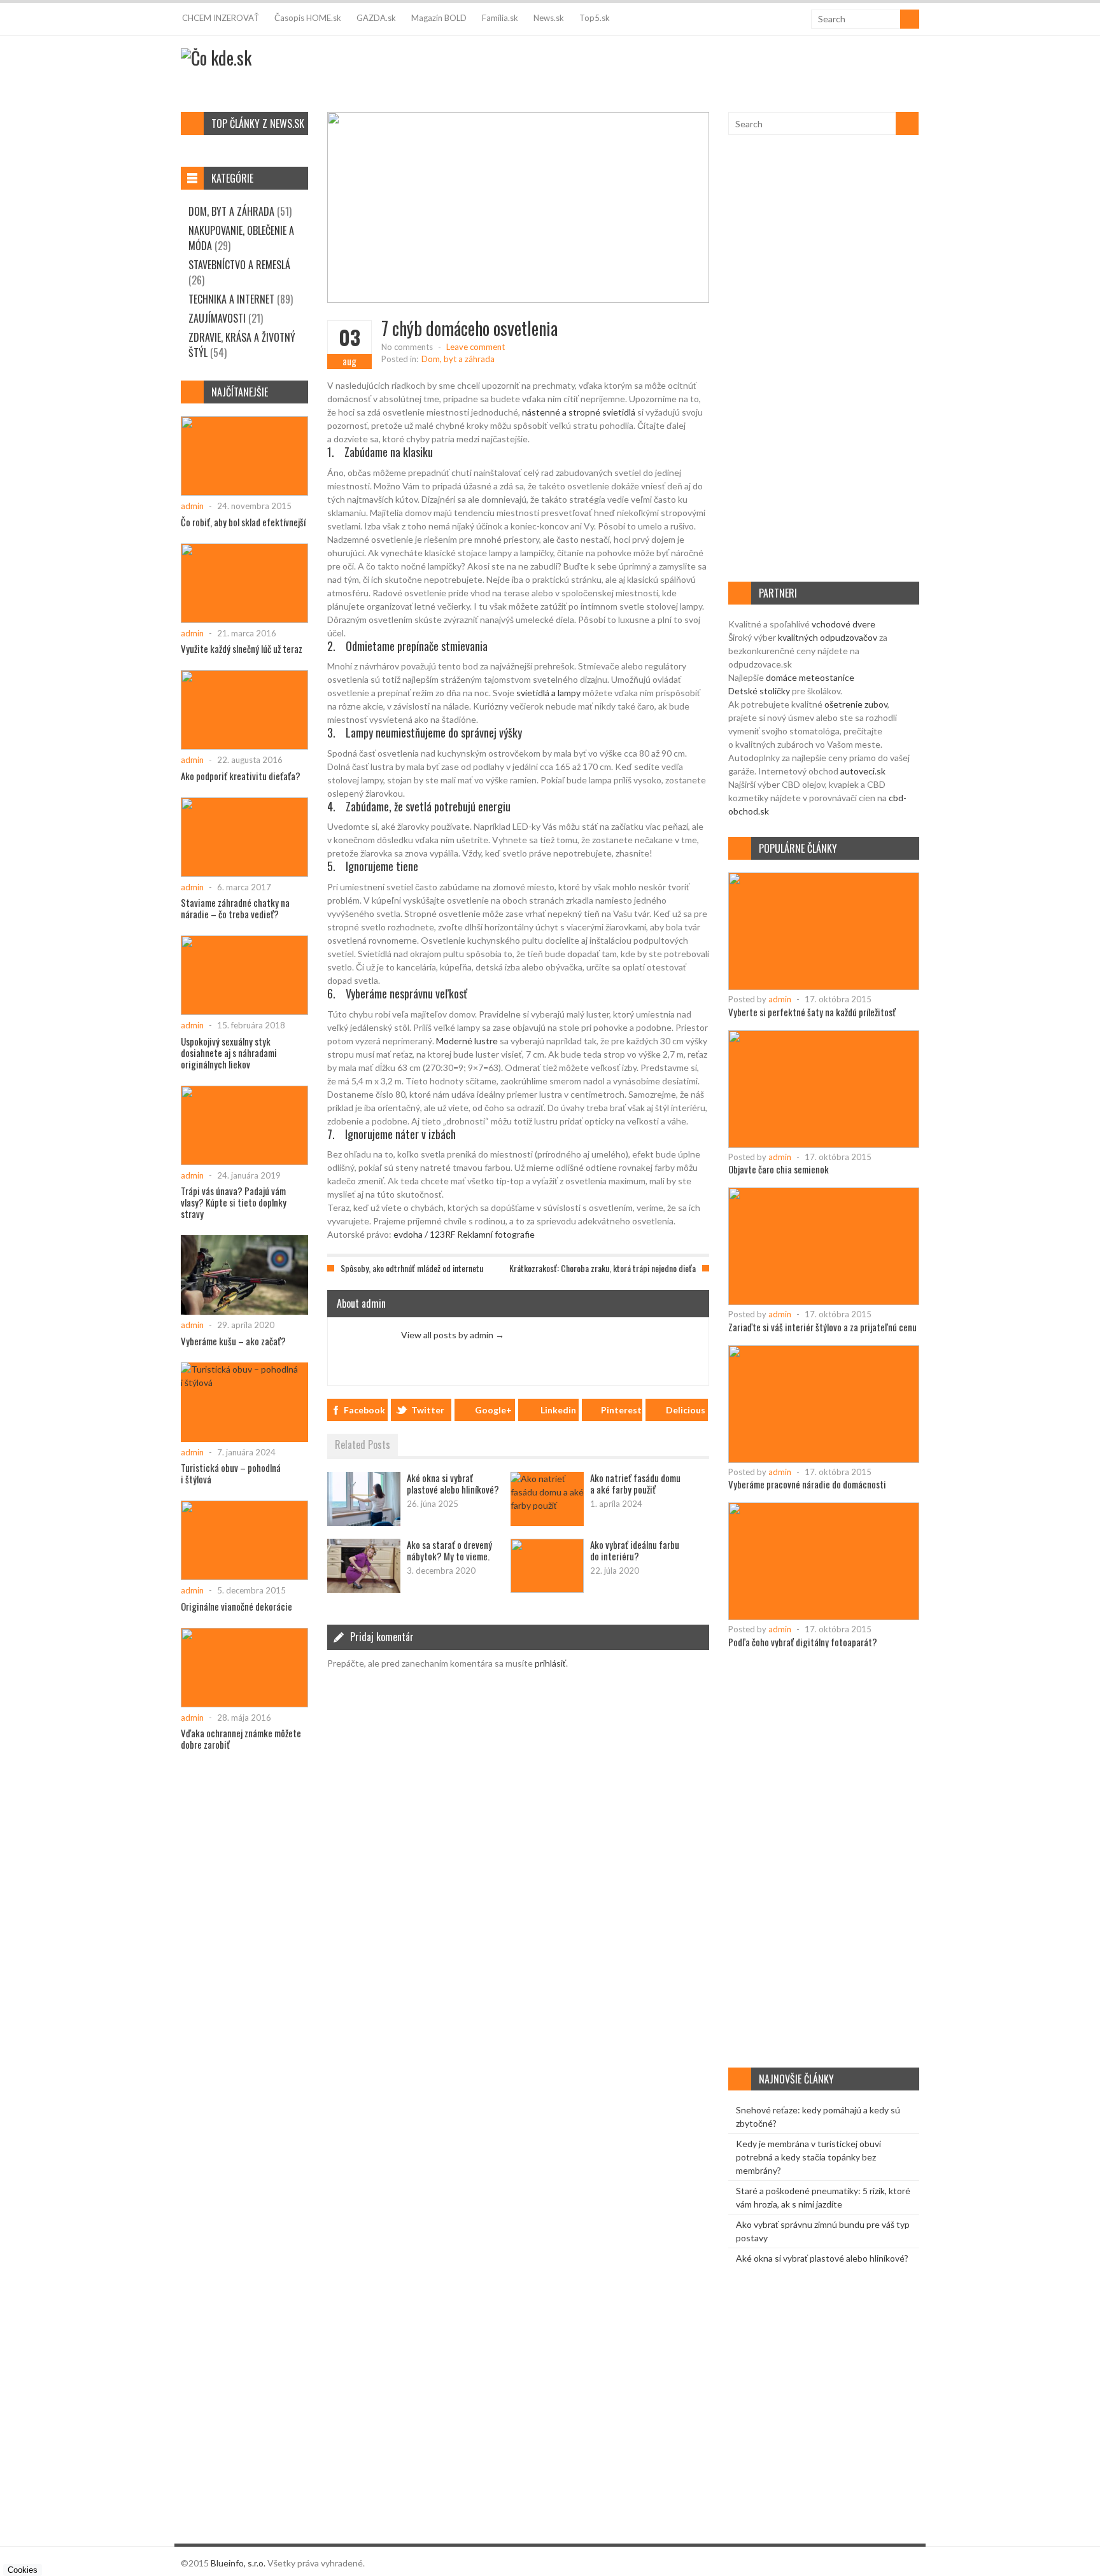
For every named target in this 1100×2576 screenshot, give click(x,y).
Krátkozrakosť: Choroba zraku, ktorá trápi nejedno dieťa (603, 1268)
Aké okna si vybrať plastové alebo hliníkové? (453, 1483)
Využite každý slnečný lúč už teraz (242, 648)
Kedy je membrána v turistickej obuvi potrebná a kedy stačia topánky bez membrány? (808, 2157)
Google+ (493, 1410)
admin (780, 999)
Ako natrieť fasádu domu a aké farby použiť (635, 1483)
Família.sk (500, 18)
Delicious (686, 1410)
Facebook (364, 1410)
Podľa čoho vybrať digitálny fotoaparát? (803, 1642)
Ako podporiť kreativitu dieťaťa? (241, 776)
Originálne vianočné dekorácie (236, 1606)
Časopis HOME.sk (308, 18)
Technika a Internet (231, 299)
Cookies (23, 2570)
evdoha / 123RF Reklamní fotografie (464, 1234)
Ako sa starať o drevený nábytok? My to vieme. (449, 1550)
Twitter (428, 1410)
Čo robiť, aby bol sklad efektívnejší (243, 522)
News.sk (549, 18)
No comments (407, 347)
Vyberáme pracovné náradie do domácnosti (807, 1484)
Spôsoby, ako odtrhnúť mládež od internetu (412, 1268)
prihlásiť (550, 1663)
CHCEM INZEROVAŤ (221, 18)
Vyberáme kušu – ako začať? (233, 1341)
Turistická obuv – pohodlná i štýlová (231, 1473)
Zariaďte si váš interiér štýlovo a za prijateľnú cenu (822, 1327)
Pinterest (621, 1410)
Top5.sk (595, 18)
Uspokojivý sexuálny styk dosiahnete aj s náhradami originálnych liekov (229, 1053)
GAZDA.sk (376, 18)
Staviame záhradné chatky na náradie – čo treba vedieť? (235, 908)
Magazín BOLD (439, 18)
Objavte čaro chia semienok (779, 1169)
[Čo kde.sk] (216, 58)
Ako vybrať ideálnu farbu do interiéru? (635, 1550)
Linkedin (558, 1410)
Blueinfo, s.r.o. (238, 2563)
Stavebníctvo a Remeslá (239, 265)
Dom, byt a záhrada (458, 359)
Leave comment (476, 347)
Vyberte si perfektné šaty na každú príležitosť (812, 1012)
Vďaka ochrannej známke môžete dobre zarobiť (241, 1739)
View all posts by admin (453, 1335)
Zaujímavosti (217, 318)
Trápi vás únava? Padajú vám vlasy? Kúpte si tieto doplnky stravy (234, 1202)
